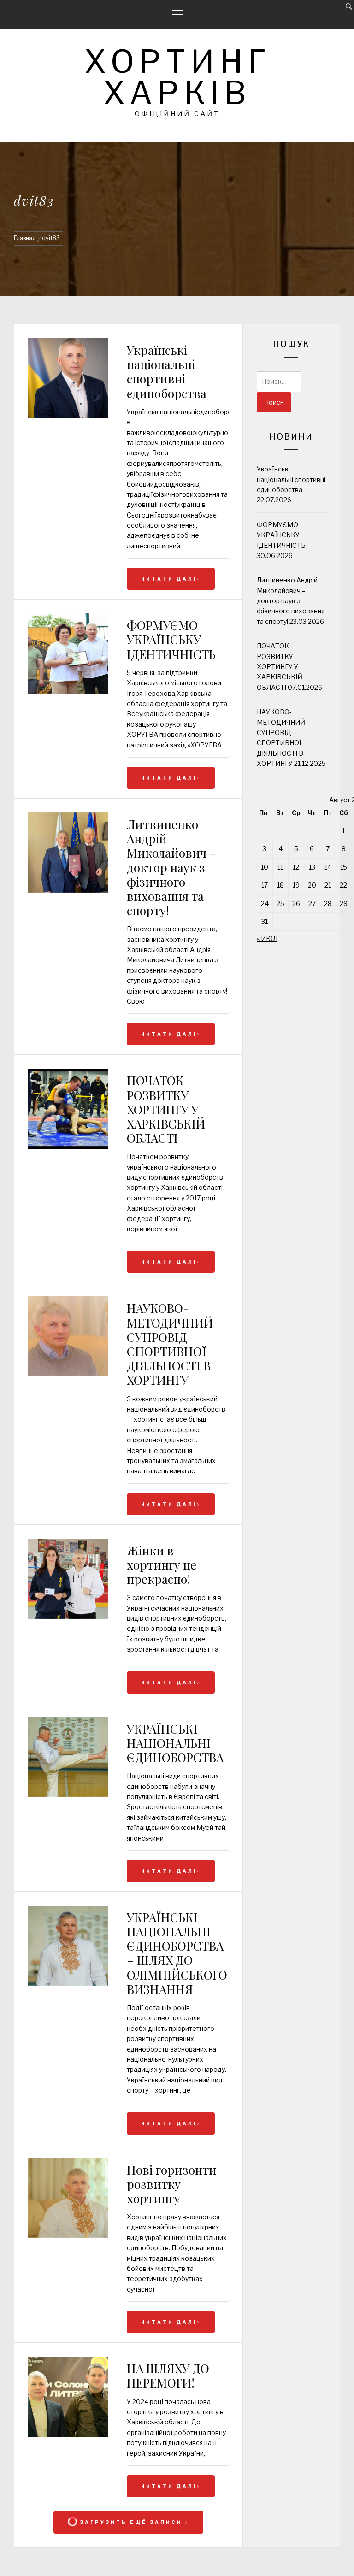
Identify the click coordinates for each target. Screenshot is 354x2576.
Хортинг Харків (177, 77)
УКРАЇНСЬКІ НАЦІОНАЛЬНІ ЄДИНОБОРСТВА (175, 1743)
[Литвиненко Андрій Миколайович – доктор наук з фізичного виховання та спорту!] (68, 890)
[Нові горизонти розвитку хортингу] (68, 2235)
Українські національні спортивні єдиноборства (167, 372)
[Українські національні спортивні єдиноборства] (68, 380)
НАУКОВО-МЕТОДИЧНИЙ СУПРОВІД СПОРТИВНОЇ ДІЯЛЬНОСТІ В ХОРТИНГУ (170, 1344)
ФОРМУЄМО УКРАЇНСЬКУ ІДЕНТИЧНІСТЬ (171, 639)
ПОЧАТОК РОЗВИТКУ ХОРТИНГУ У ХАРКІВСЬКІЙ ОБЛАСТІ (166, 1109)
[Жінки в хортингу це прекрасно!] (68, 1616)
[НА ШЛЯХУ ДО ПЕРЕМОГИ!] (68, 2434)
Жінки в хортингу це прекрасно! (162, 1565)
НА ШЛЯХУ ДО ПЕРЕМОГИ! (168, 2376)
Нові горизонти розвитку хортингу (172, 2184)
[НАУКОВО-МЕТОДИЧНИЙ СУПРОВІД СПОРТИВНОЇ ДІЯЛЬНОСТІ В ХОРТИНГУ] (68, 1374)
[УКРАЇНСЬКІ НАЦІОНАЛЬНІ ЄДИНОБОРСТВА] (68, 1794)
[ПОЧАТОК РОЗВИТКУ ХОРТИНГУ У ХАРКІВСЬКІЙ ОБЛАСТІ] (68, 1146)
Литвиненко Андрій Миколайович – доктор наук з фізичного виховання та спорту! (172, 867)
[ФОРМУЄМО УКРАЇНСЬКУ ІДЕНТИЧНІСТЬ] (68, 691)
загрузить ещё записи (131, 2522)
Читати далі (169, 579)
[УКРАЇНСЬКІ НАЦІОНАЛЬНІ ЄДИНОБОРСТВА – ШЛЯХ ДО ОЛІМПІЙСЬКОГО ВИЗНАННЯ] (68, 1983)
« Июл (267, 938)
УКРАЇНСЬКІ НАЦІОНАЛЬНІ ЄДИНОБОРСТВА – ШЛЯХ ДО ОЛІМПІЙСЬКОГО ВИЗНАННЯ (177, 1953)
